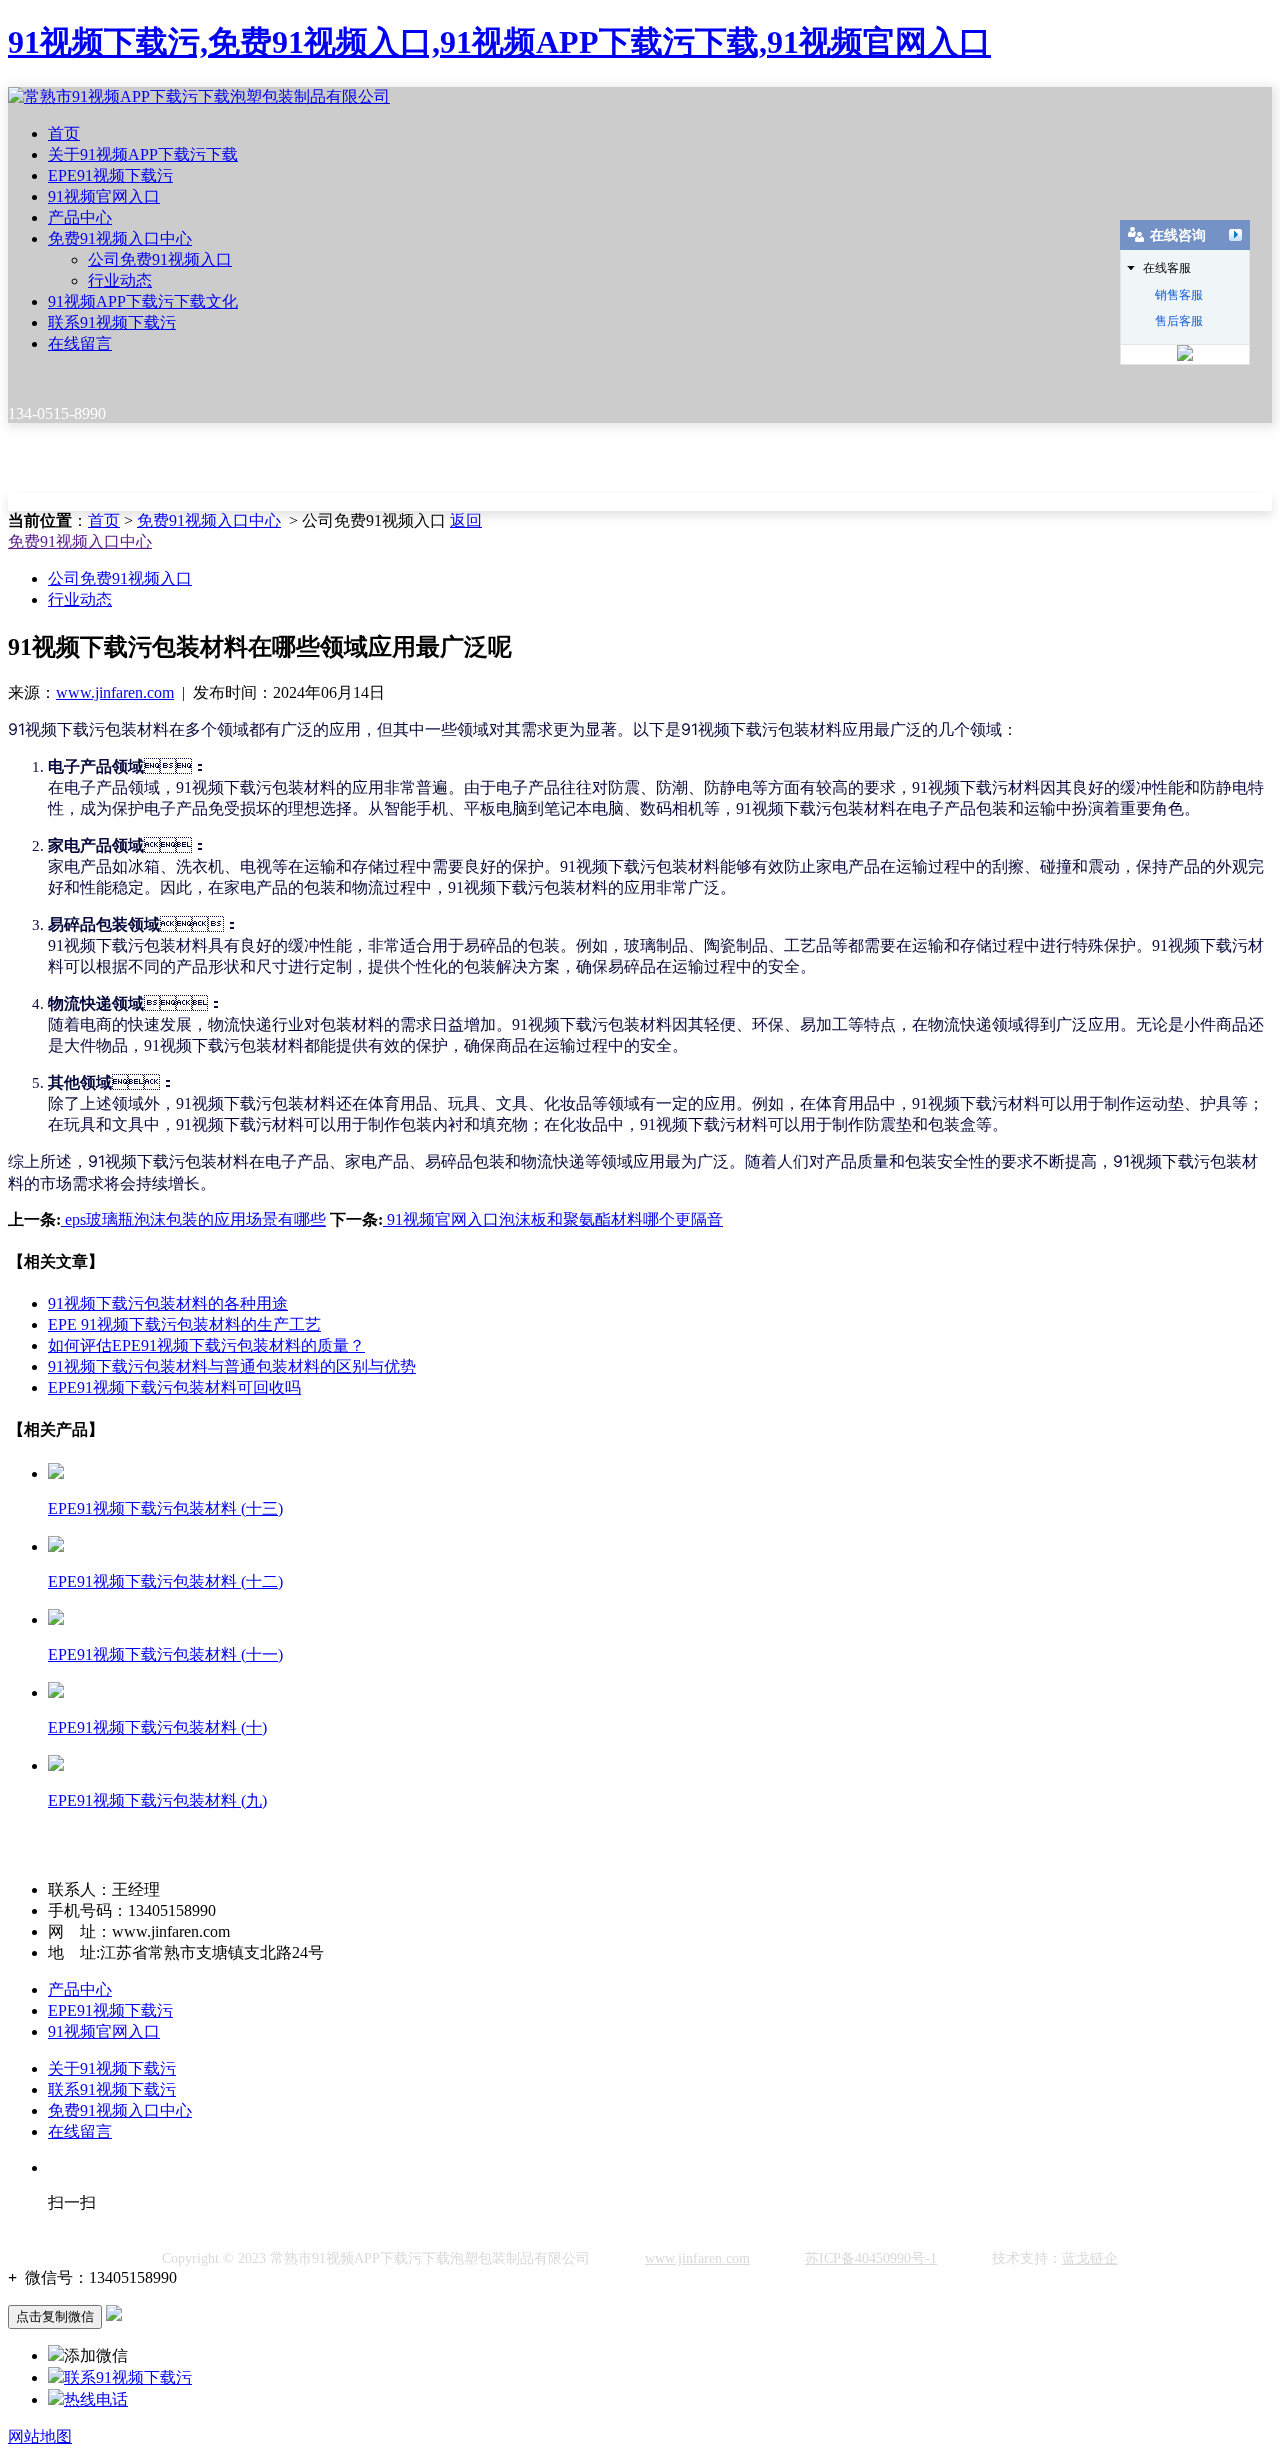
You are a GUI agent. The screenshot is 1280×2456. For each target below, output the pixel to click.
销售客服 (1179, 295)
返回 (466, 520)
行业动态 (120, 280)
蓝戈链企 (1090, 2258)
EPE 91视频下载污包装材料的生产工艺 (184, 1324)
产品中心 (80, 217)
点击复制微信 (55, 2316)
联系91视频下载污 (112, 322)
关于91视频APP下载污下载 (143, 154)
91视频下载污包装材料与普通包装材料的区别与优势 (232, 1366)
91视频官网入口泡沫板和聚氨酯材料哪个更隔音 (553, 1219)
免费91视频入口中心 (120, 238)
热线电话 (96, 2399)
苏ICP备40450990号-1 (871, 2258)
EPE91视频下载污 (110, 175)
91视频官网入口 (104, 196)
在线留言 (80, 343)
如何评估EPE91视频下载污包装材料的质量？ (206, 1345)
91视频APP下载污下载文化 (143, 301)
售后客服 (1179, 321)
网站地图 (40, 2436)
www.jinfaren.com (115, 692)
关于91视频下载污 (112, 2068)
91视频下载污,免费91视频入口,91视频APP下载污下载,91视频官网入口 (499, 42)
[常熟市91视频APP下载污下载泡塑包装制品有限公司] (199, 96)
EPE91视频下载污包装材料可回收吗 (174, 1387)
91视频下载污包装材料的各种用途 (168, 1303)
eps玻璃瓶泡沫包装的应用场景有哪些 (193, 1219)
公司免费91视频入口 (160, 259)
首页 (64, 133)
